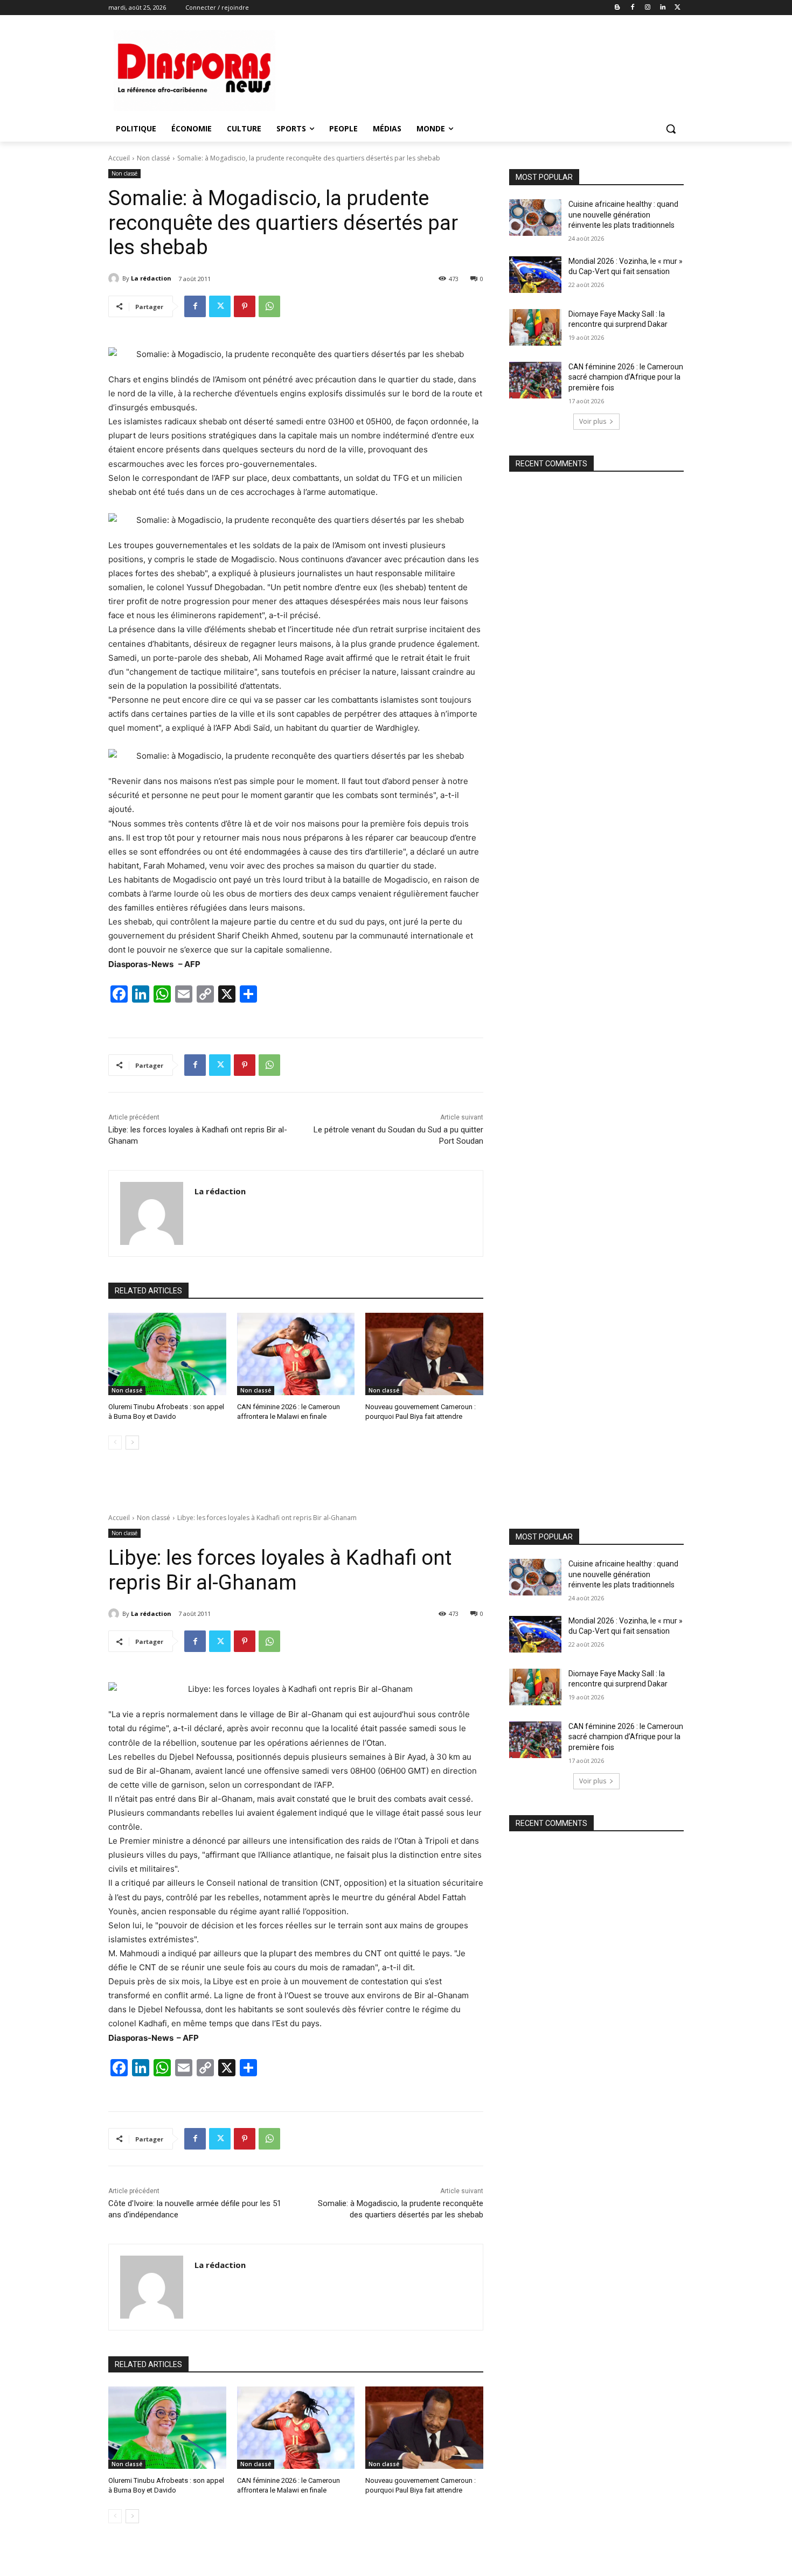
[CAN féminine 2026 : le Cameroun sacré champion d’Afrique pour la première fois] (535, 380)
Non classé (154, 158)
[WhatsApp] (269, 306)
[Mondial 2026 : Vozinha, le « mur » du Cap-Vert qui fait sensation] (535, 275)
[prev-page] (115, 1443)
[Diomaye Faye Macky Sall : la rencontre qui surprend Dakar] (535, 327)
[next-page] (132, 1443)
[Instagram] (648, 8)
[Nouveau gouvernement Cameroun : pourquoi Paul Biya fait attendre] (424, 1354)
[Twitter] (678, 8)
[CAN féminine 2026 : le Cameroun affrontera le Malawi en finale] (296, 1354)
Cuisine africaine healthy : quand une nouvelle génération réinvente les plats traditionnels (623, 215)
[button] (671, 129)
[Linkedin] (662, 8)
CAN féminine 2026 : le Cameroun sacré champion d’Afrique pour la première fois (626, 377)
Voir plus (593, 421)
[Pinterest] (245, 306)
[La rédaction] (115, 278)
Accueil (119, 158)
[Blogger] (618, 8)
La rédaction (151, 278)
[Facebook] (633, 8)
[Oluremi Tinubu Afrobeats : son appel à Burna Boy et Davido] (167, 1354)
